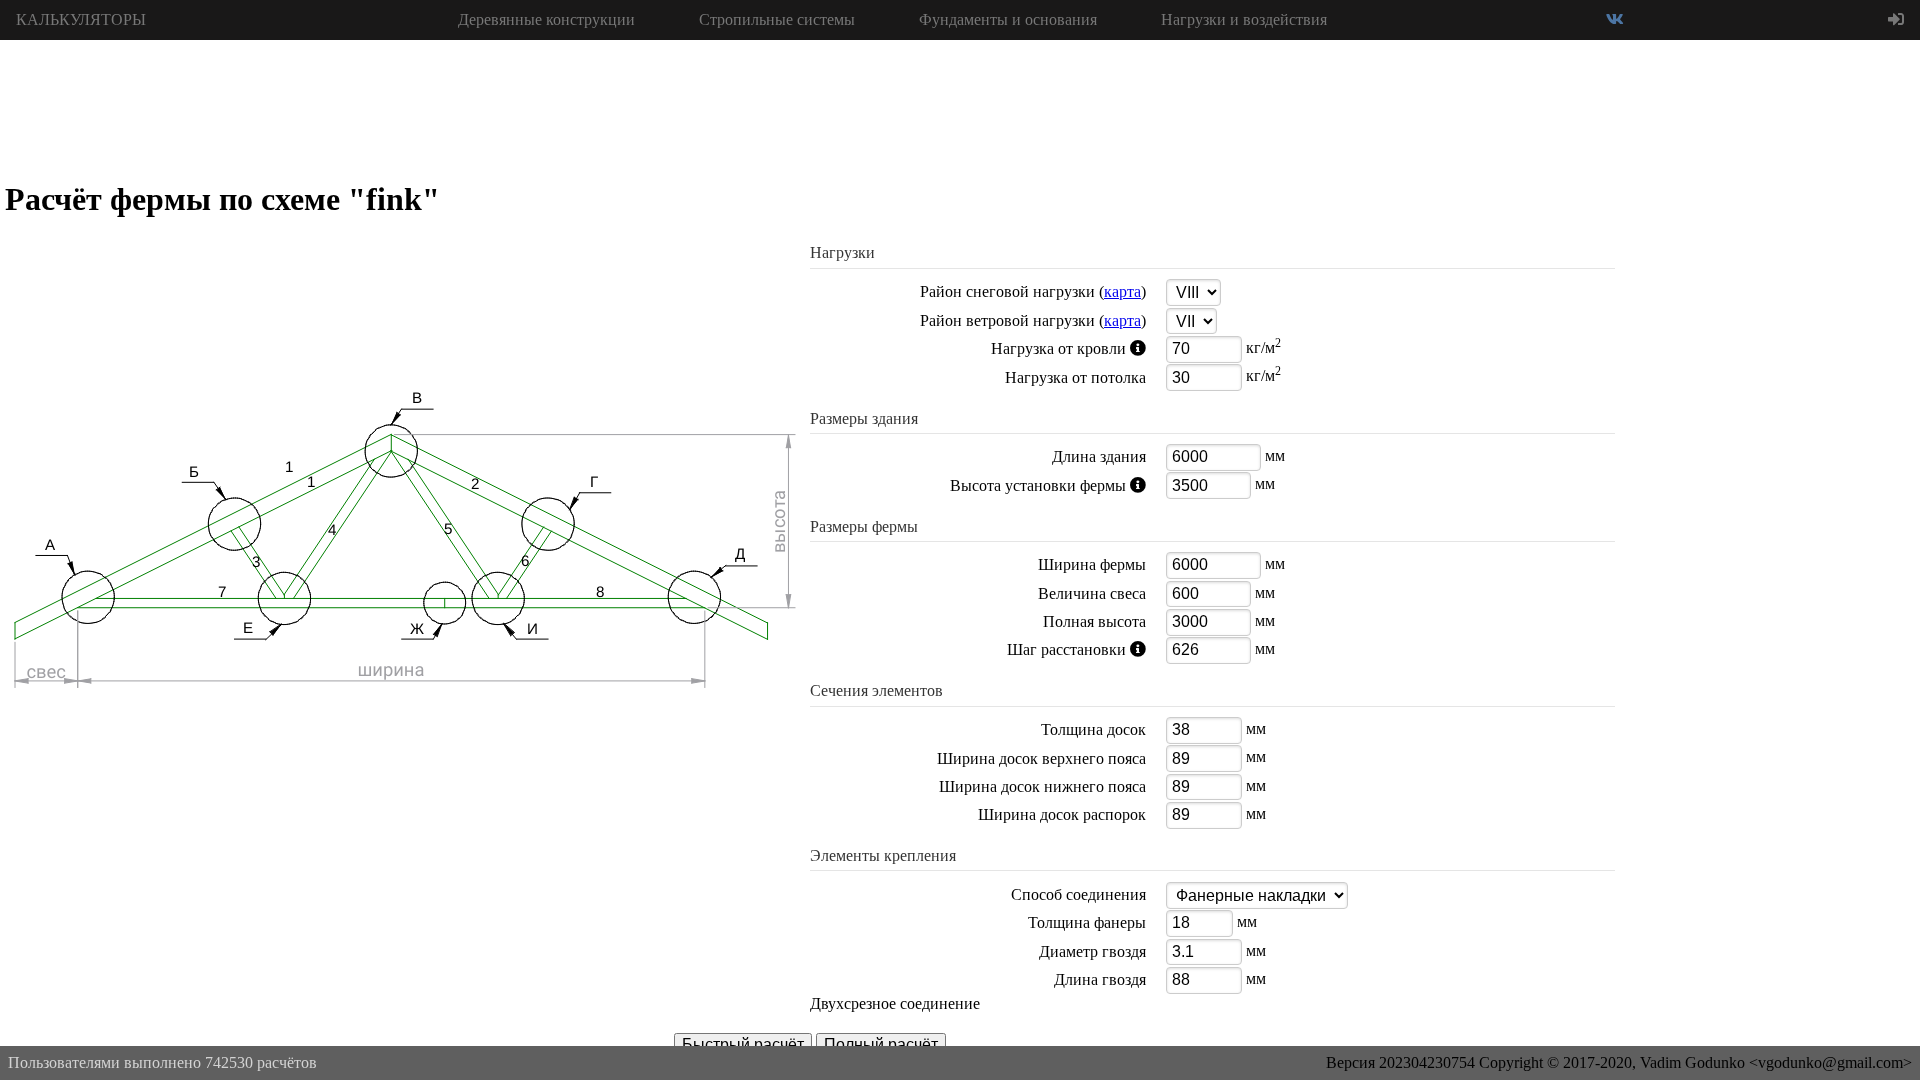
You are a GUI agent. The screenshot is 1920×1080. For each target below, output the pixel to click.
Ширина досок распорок (1062, 814)
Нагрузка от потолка (1075, 377)
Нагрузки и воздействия (1244, 19)
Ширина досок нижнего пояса (1042, 786)
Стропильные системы (777, 19)
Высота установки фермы (985, 486)
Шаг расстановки (977, 650)
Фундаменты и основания (1008, 19)
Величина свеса (1092, 593)
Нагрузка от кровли (985, 349)
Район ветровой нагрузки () (1033, 320)
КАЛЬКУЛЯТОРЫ (81, 19)
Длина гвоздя (1100, 979)
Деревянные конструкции (546, 19)
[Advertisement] (1770, 340)
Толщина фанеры (1087, 922)
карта (1122, 291)
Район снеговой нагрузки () (1033, 291)
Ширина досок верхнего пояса (1041, 758)
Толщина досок (1093, 729)
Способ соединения (1078, 894)
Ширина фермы (1092, 564)
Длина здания (1099, 456)
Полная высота (1094, 621)
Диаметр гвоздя (1092, 951)
